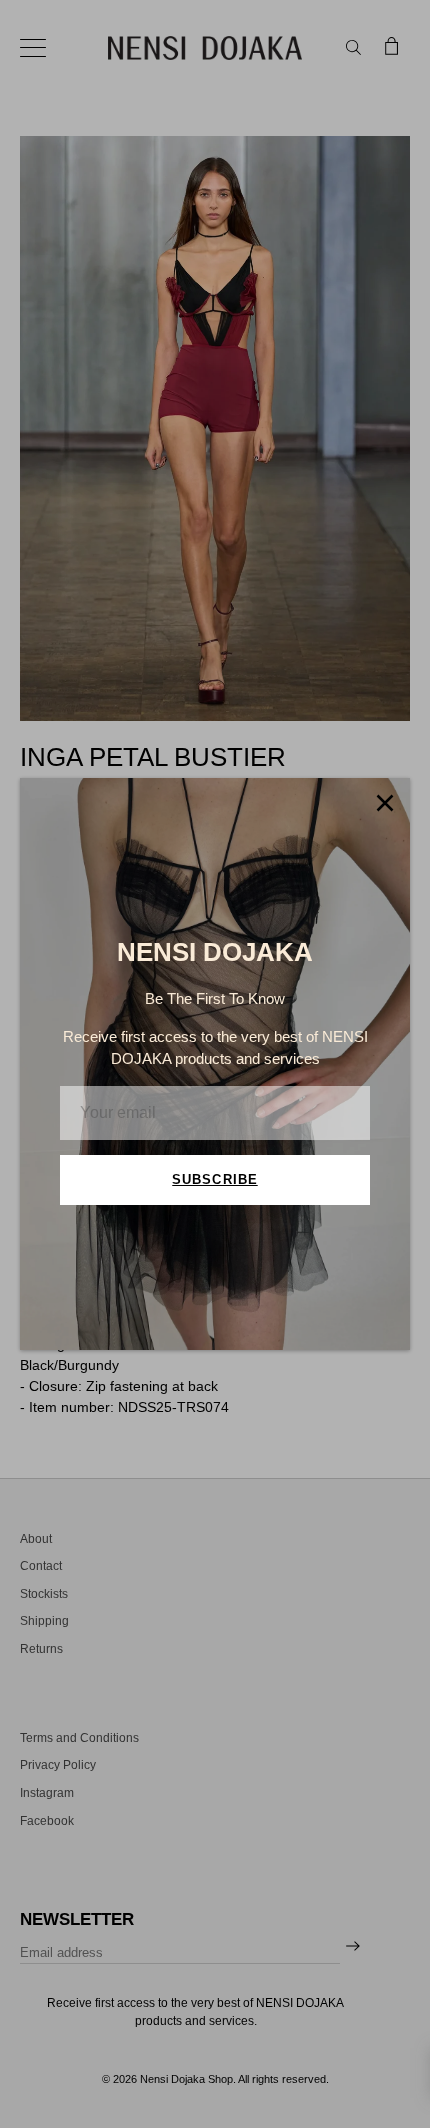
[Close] (385, 803)
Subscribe (214, 1179)
